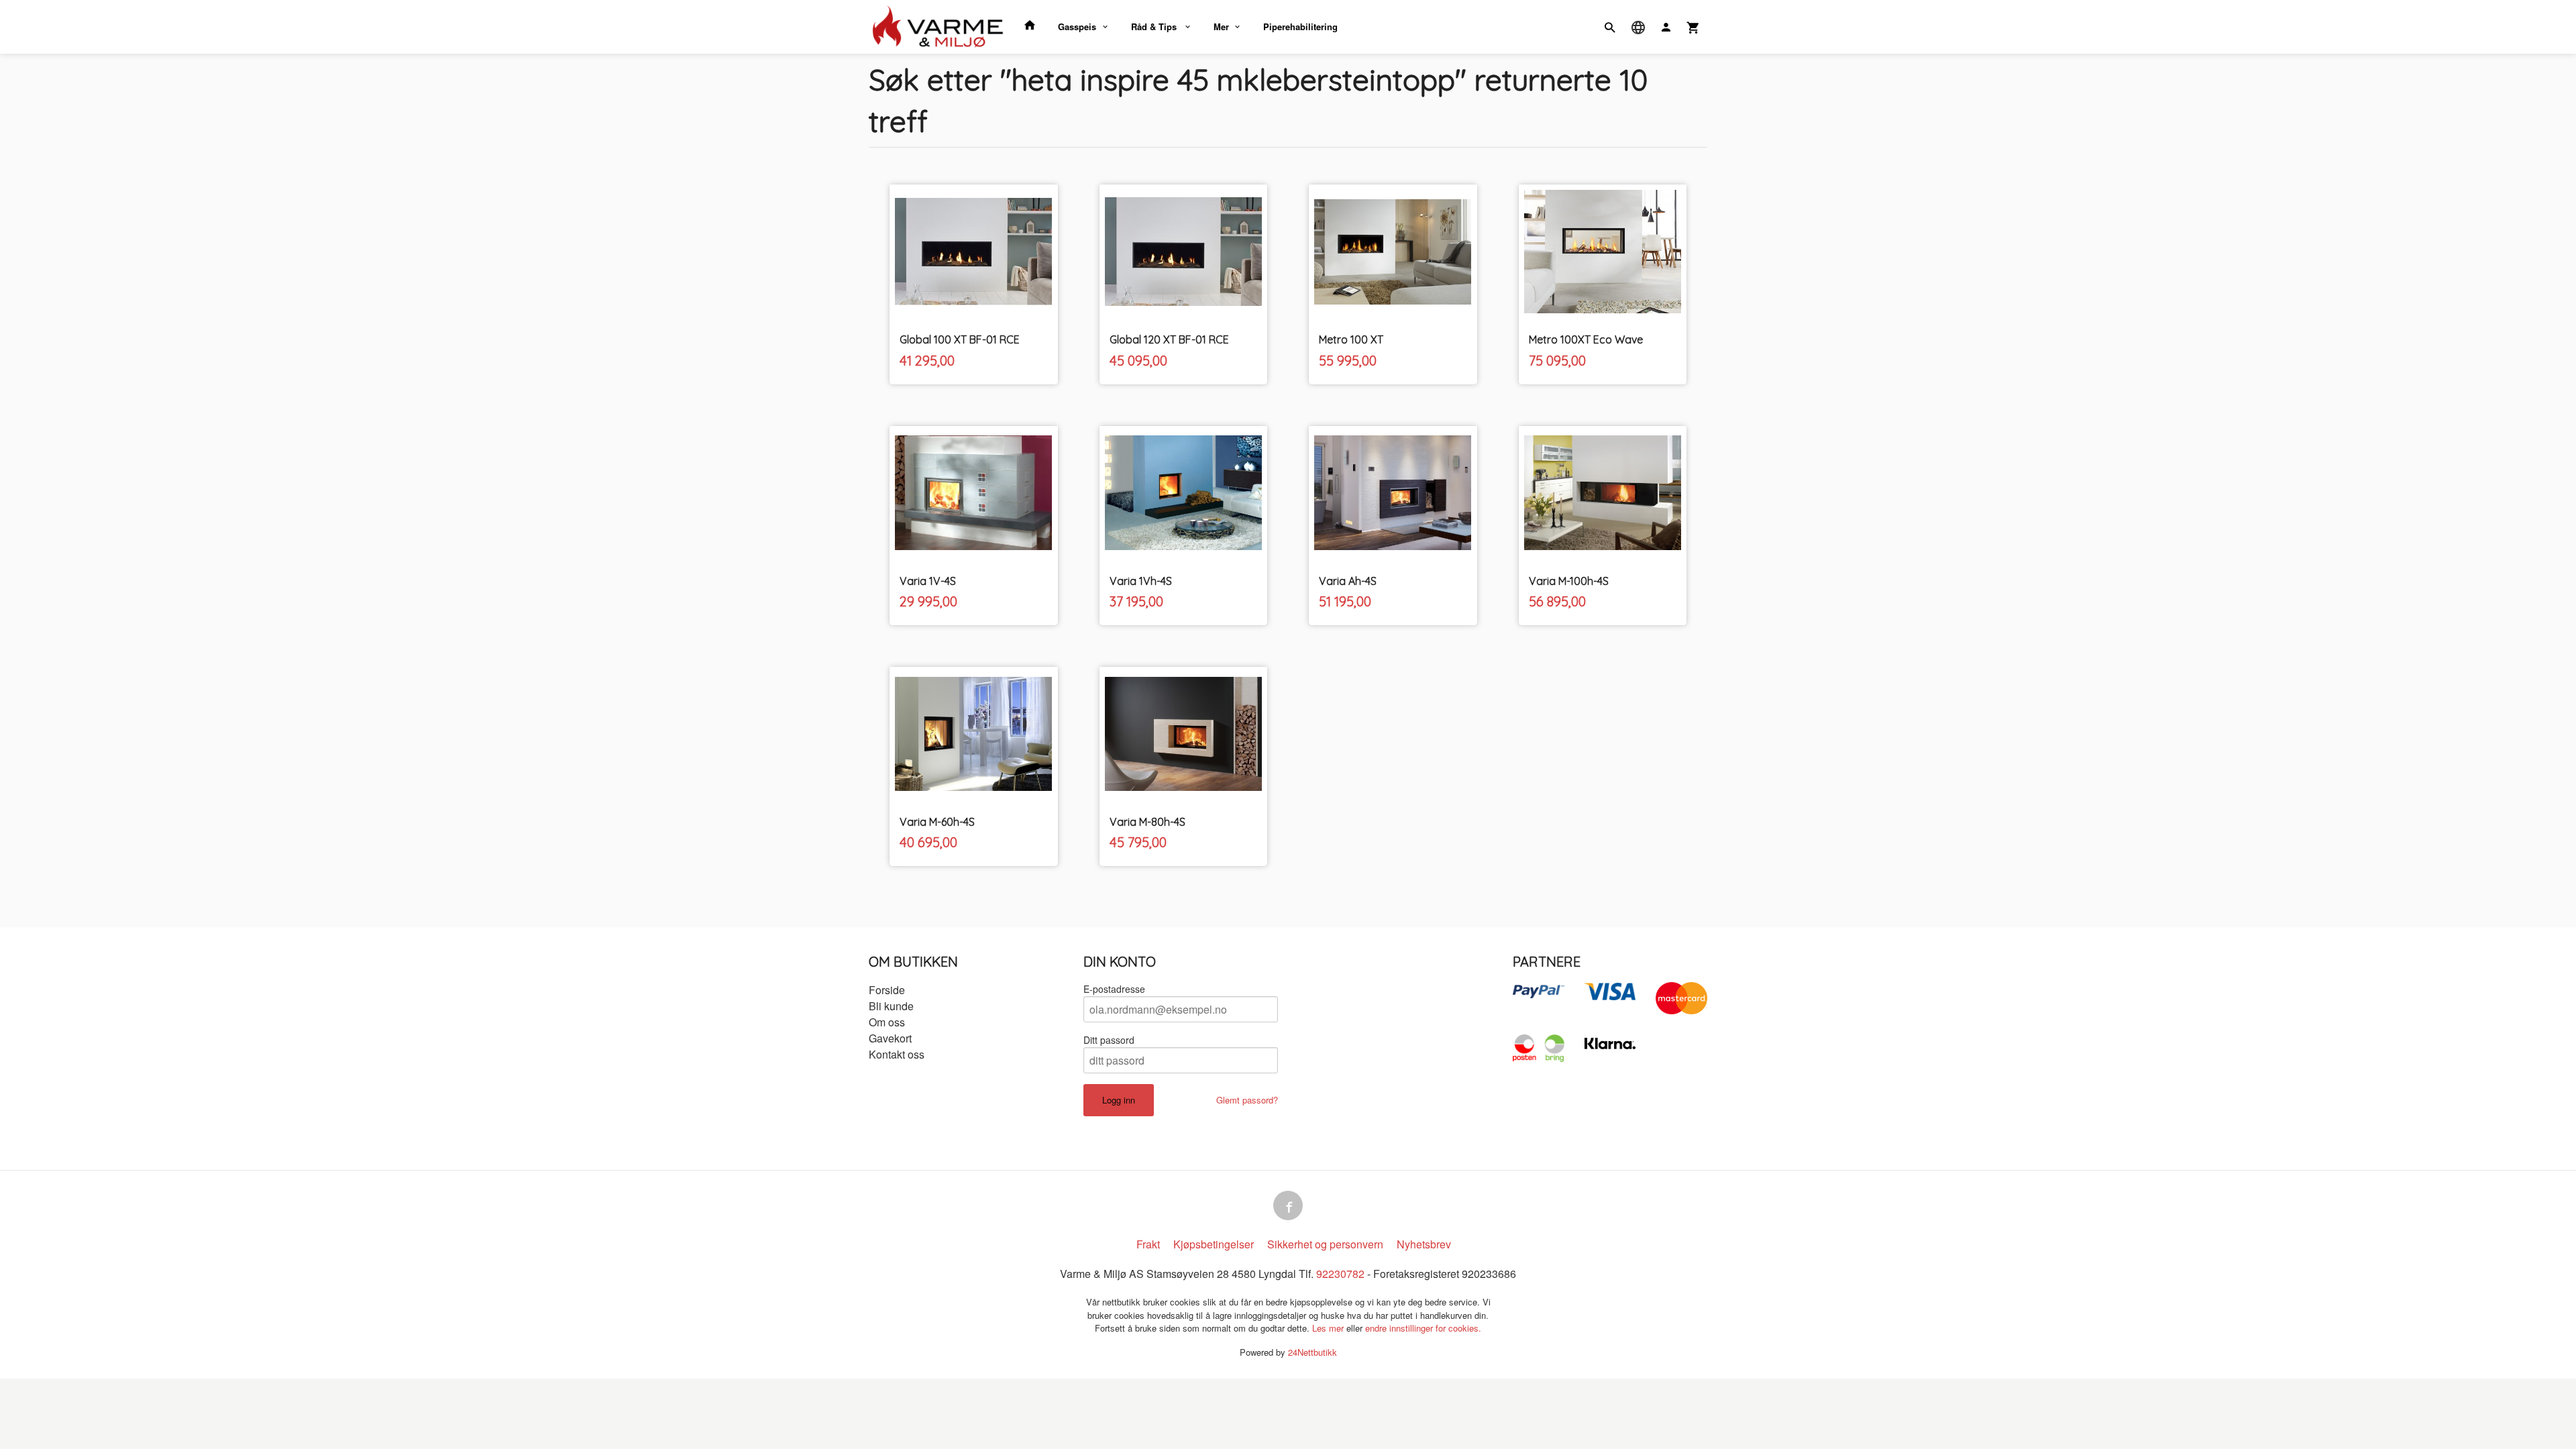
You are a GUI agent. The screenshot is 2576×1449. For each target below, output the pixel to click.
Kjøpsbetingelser (1214, 1244)
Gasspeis (1077, 26)
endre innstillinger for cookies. (1423, 1328)
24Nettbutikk (1312, 1352)
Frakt (1148, 1244)
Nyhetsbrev (1424, 1244)
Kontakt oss (897, 1054)
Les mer (1329, 1328)
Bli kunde (891, 1006)
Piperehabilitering (1300, 26)
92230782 (1340, 1274)
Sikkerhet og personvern (1325, 1244)
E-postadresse (1114, 989)
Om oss (887, 1022)
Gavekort (890, 1038)
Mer (1221, 26)
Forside (887, 990)
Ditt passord (1109, 1040)
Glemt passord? (1247, 1100)
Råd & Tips (1155, 26)
